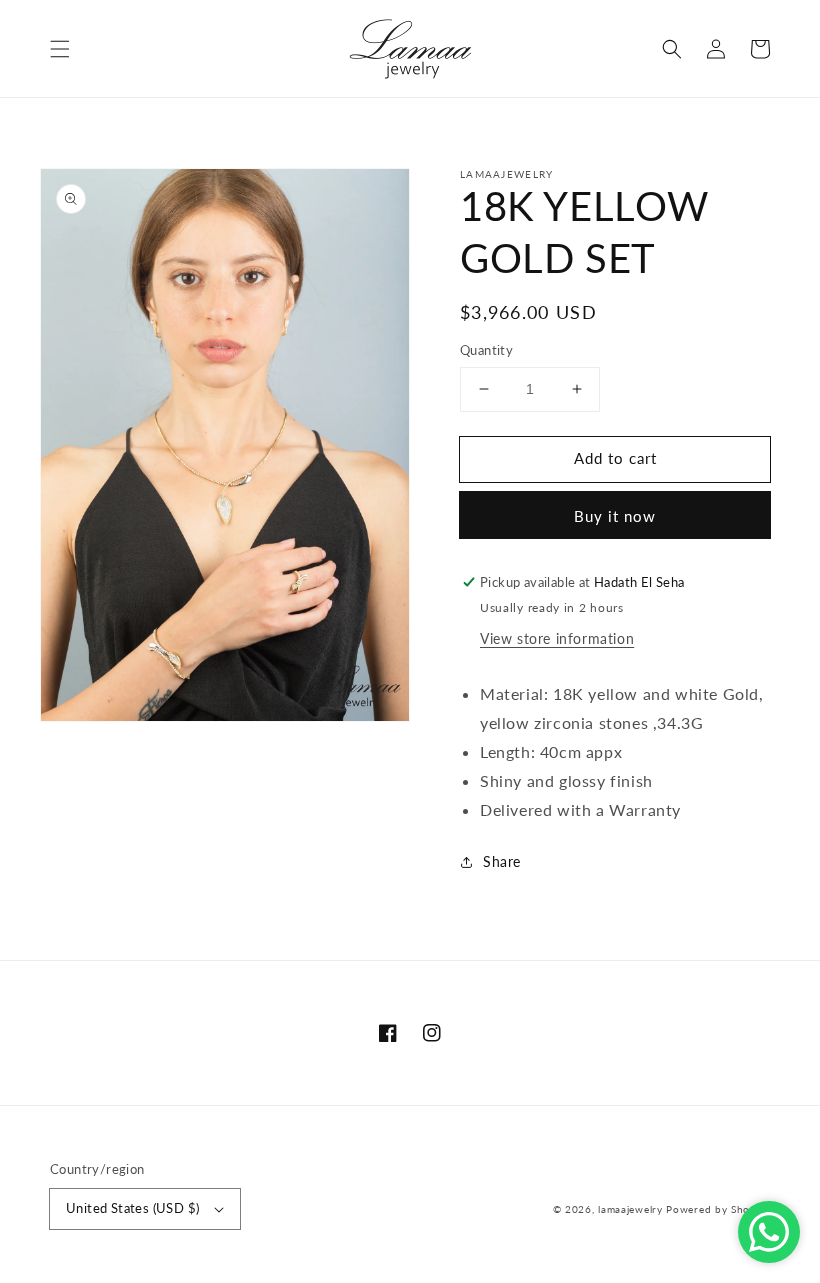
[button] (60, 49)
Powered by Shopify (718, 1209)
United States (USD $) (132, 1208)
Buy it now (615, 516)
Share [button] (502, 861)
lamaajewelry (630, 1209)
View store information (557, 638)
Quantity (486, 350)
